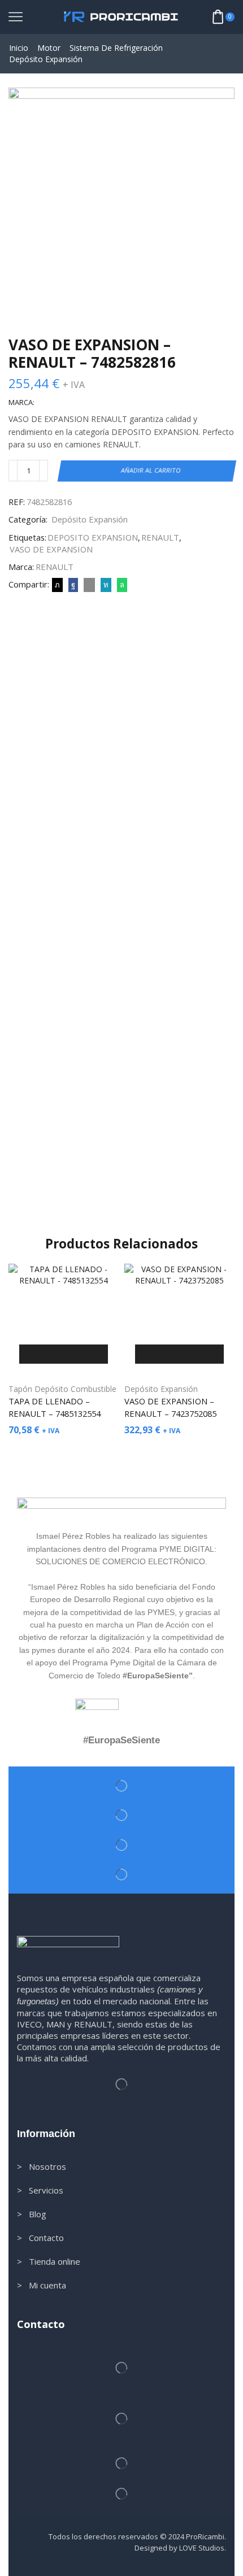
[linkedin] (106, 585)
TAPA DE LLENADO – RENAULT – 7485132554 (55, 1407)
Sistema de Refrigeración (116, 48)
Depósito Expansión (46, 59)
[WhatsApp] (121, 585)
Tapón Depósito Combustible (62, 1389)
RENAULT (160, 537)
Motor (49, 48)
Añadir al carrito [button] (64, 1354)
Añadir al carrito (151, 470)
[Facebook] (73, 585)
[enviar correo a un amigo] (89, 585)
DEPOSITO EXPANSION (93, 537)
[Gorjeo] (57, 585)
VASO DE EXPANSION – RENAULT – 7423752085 (170, 1407)
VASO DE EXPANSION (51, 549)
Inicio (19, 48)
